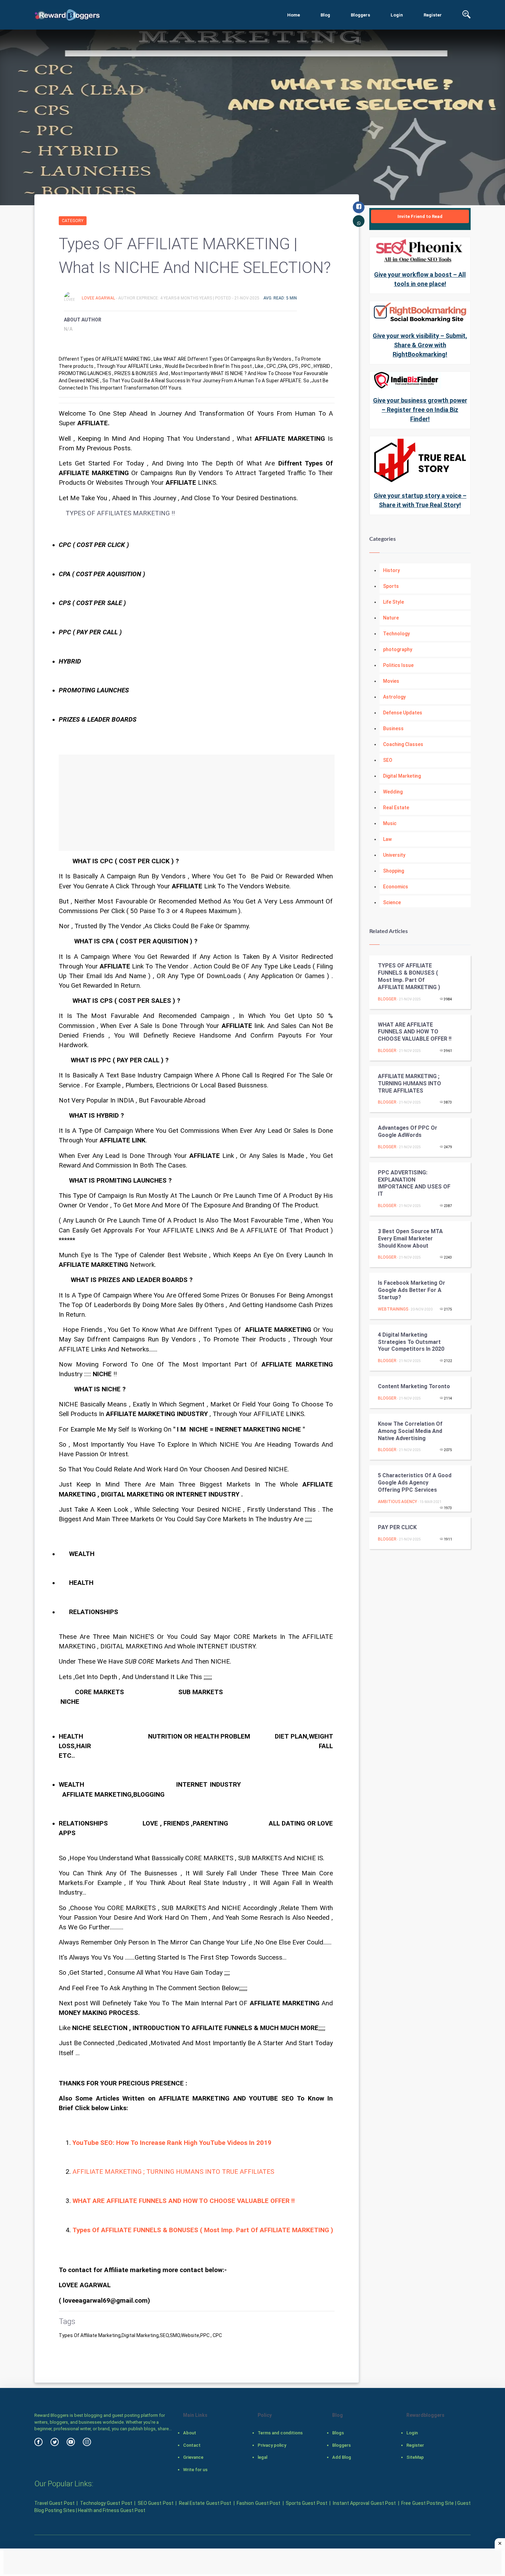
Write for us (195, 2470)
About (190, 2433)
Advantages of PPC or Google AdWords (408, 1131)
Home (294, 15)
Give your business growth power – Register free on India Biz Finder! (420, 410)
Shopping (394, 871)
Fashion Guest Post (259, 2503)
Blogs (338, 2433)
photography (398, 649)
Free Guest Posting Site (428, 2503)
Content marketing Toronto (414, 1386)
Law (387, 839)
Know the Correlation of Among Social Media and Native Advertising (410, 1431)
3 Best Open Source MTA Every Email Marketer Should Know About (410, 1238)
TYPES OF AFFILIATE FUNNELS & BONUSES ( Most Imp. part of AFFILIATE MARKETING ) (409, 976)
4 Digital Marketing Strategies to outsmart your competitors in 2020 (411, 1342)
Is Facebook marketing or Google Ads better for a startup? (412, 1290)
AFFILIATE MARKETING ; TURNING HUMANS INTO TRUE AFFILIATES (173, 2172)
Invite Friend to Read (420, 216)
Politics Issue (398, 665)
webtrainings (393, 1309)
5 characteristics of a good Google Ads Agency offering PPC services (415, 1483)
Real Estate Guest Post (205, 2503)
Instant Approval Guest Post (364, 2503)
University (394, 855)
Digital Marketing (402, 776)
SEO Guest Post (156, 2503)
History (391, 570)
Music (390, 823)
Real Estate (396, 808)
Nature (391, 618)
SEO (388, 760)
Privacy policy (272, 2445)
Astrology (394, 697)
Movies (391, 681)
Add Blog (342, 2457)
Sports (391, 586)
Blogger (387, 999)
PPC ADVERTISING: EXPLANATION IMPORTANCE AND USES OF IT (414, 1183)
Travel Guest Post (54, 2503)
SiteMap (415, 2457)
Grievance (193, 2457)
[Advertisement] (197, 803)
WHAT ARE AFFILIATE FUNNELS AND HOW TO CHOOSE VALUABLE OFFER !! (415, 1032)
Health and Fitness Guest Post (112, 2510)
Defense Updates (403, 713)
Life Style (394, 602)
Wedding (393, 792)
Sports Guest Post (307, 2503)
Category (73, 221)
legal (262, 2457)
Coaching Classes (403, 744)
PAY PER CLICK (397, 1527)
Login (397, 15)
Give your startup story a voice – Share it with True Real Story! (420, 500)
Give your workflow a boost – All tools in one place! (420, 279)
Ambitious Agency (397, 1502)
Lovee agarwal (99, 298)
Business (393, 728)
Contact (192, 2445)
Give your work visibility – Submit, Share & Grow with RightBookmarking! (420, 345)
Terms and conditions (280, 2433)
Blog (325, 15)
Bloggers (360, 15)
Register (433, 15)
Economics (396, 887)
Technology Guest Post (106, 2503)
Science (392, 902)
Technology (396, 634)
